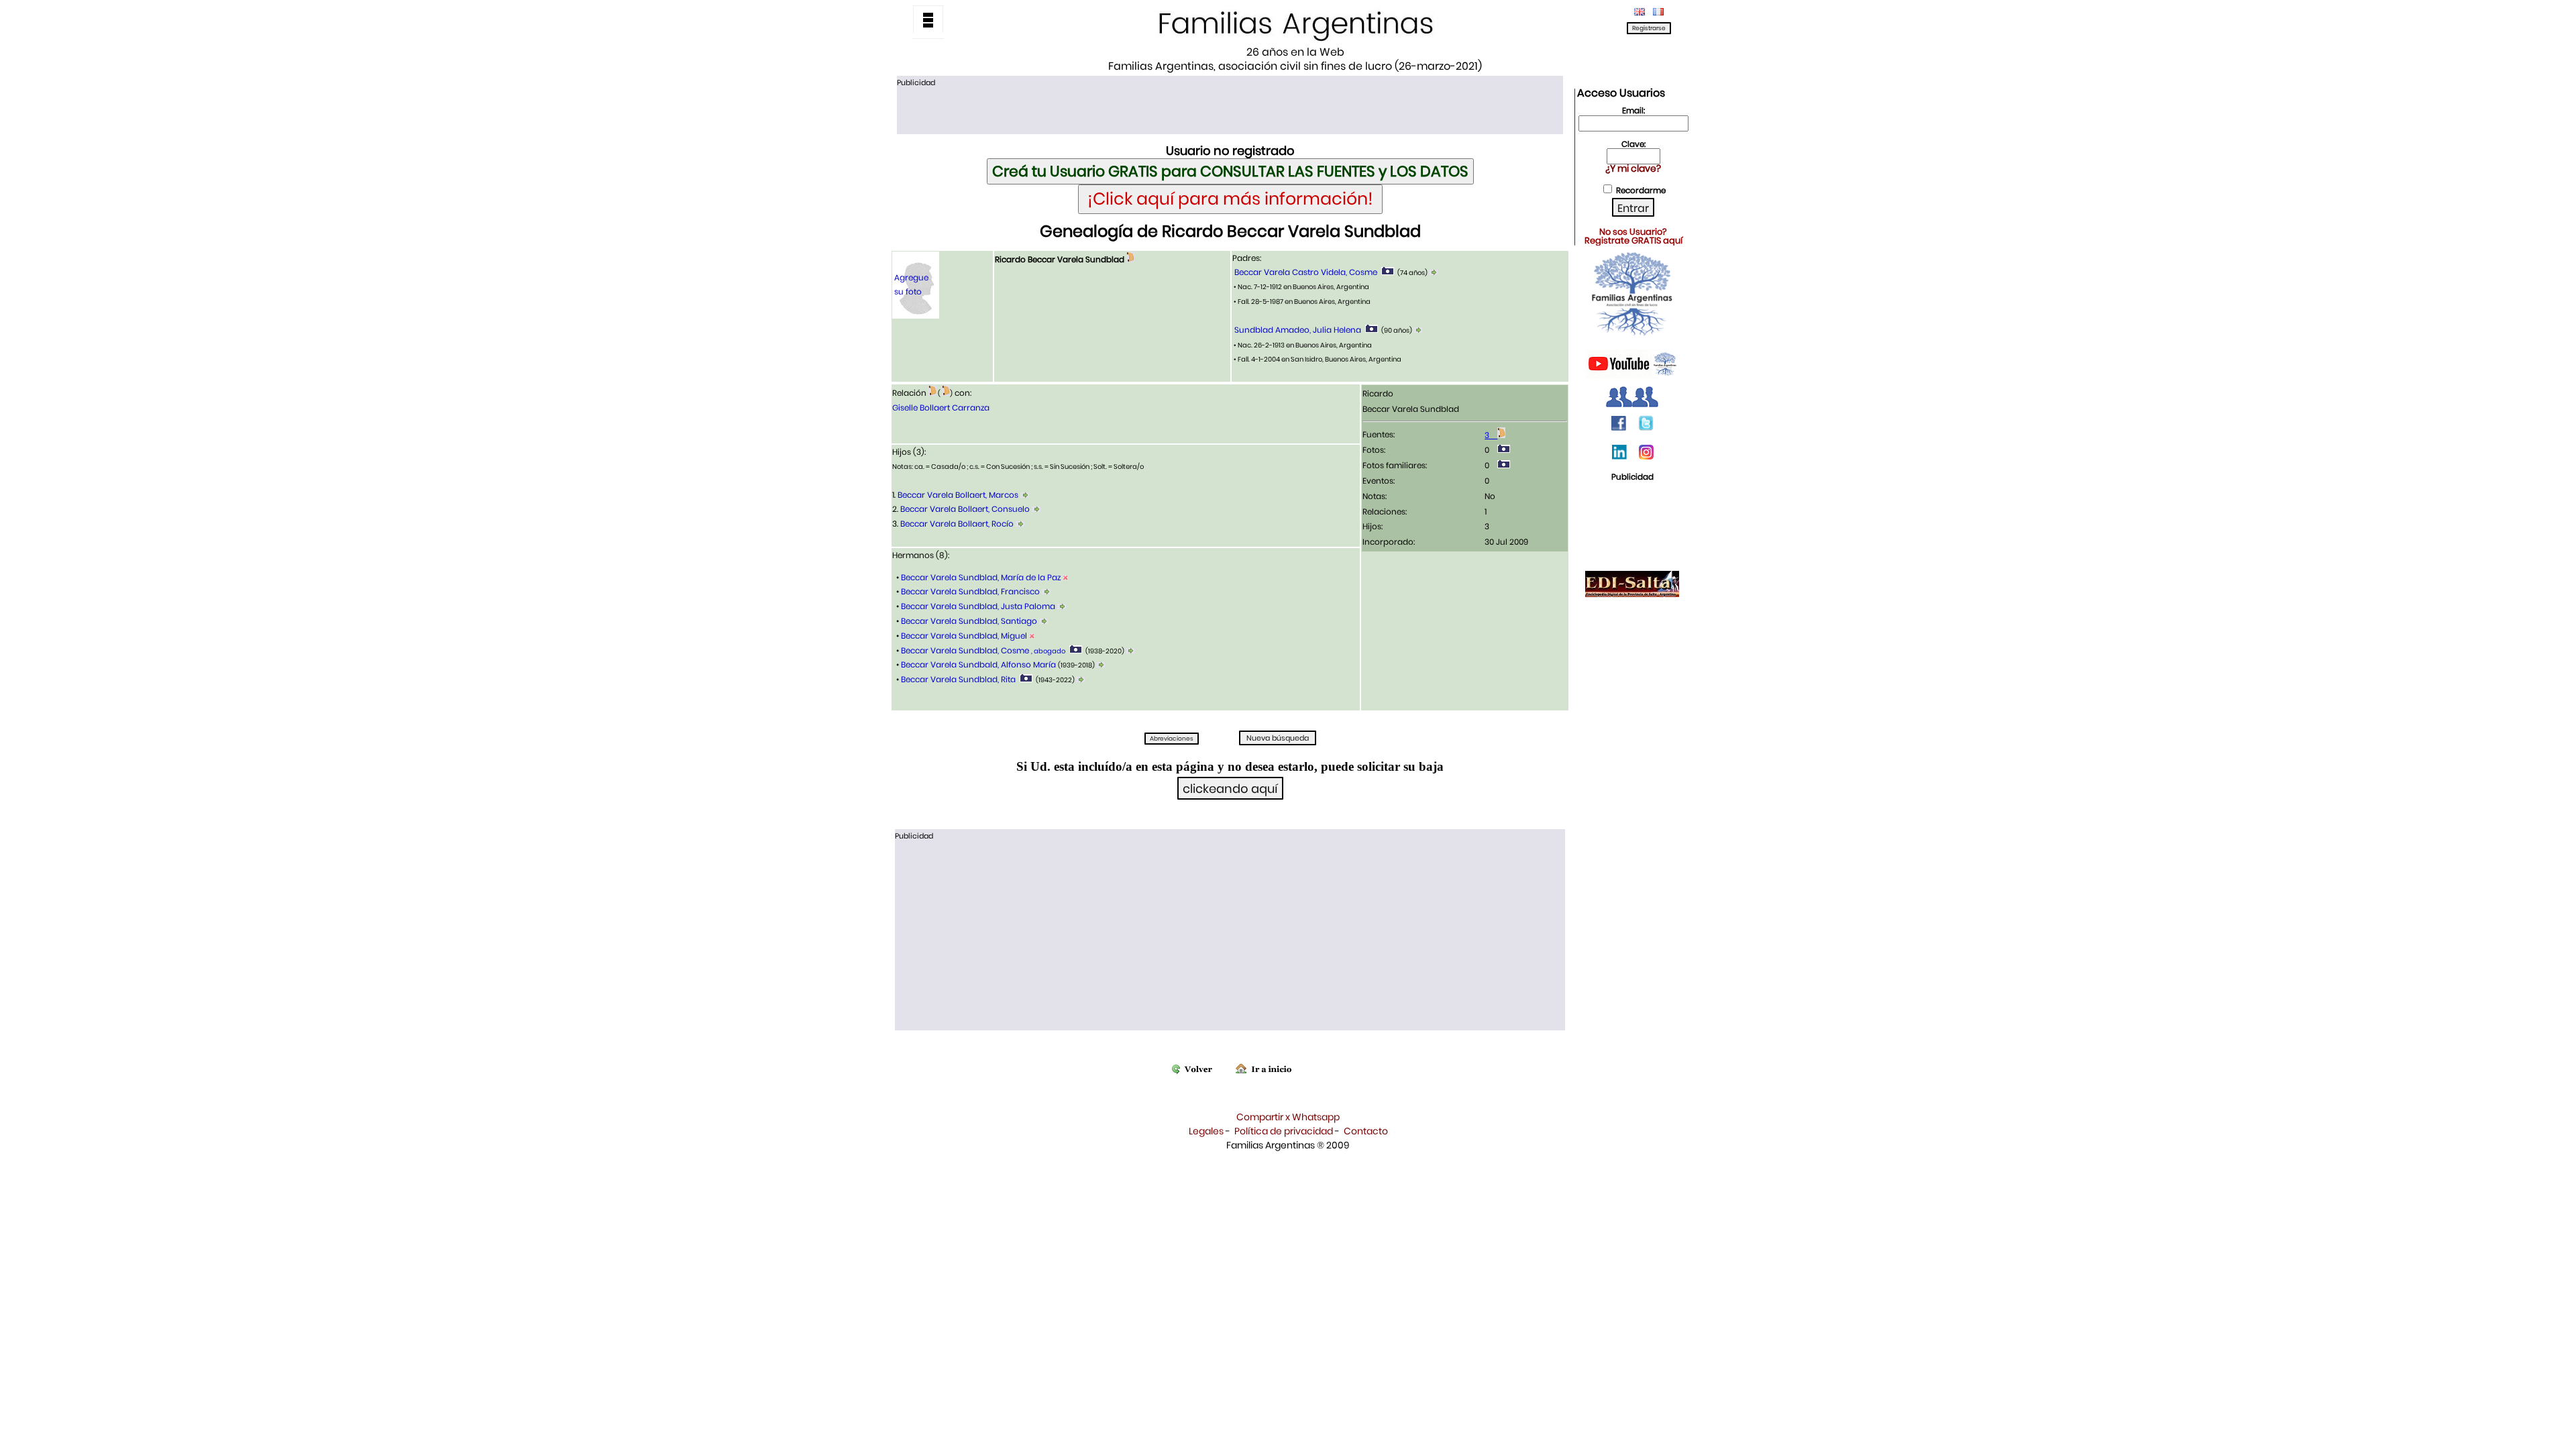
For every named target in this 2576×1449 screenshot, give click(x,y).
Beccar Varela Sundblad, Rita (958, 679)
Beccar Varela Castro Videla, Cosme (1306, 272)
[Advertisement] (1230, 109)
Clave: (1633, 144)
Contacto (1366, 1131)
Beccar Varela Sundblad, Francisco (970, 591)
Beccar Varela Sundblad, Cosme (982, 650)
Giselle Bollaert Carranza (941, 408)
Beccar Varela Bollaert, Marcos (958, 495)
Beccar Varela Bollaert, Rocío (957, 524)
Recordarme (1641, 190)
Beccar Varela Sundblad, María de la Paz (981, 577)
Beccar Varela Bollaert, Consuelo (965, 509)
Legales (1206, 1131)
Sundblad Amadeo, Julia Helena (1298, 330)
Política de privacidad (1284, 1131)
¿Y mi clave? (1633, 168)
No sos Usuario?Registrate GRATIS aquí (1633, 236)
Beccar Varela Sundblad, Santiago (969, 621)
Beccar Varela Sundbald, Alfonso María (978, 664)
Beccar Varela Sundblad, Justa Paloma (978, 606)
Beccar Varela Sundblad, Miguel (964, 636)
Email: (1633, 110)
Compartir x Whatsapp (1288, 1117)
